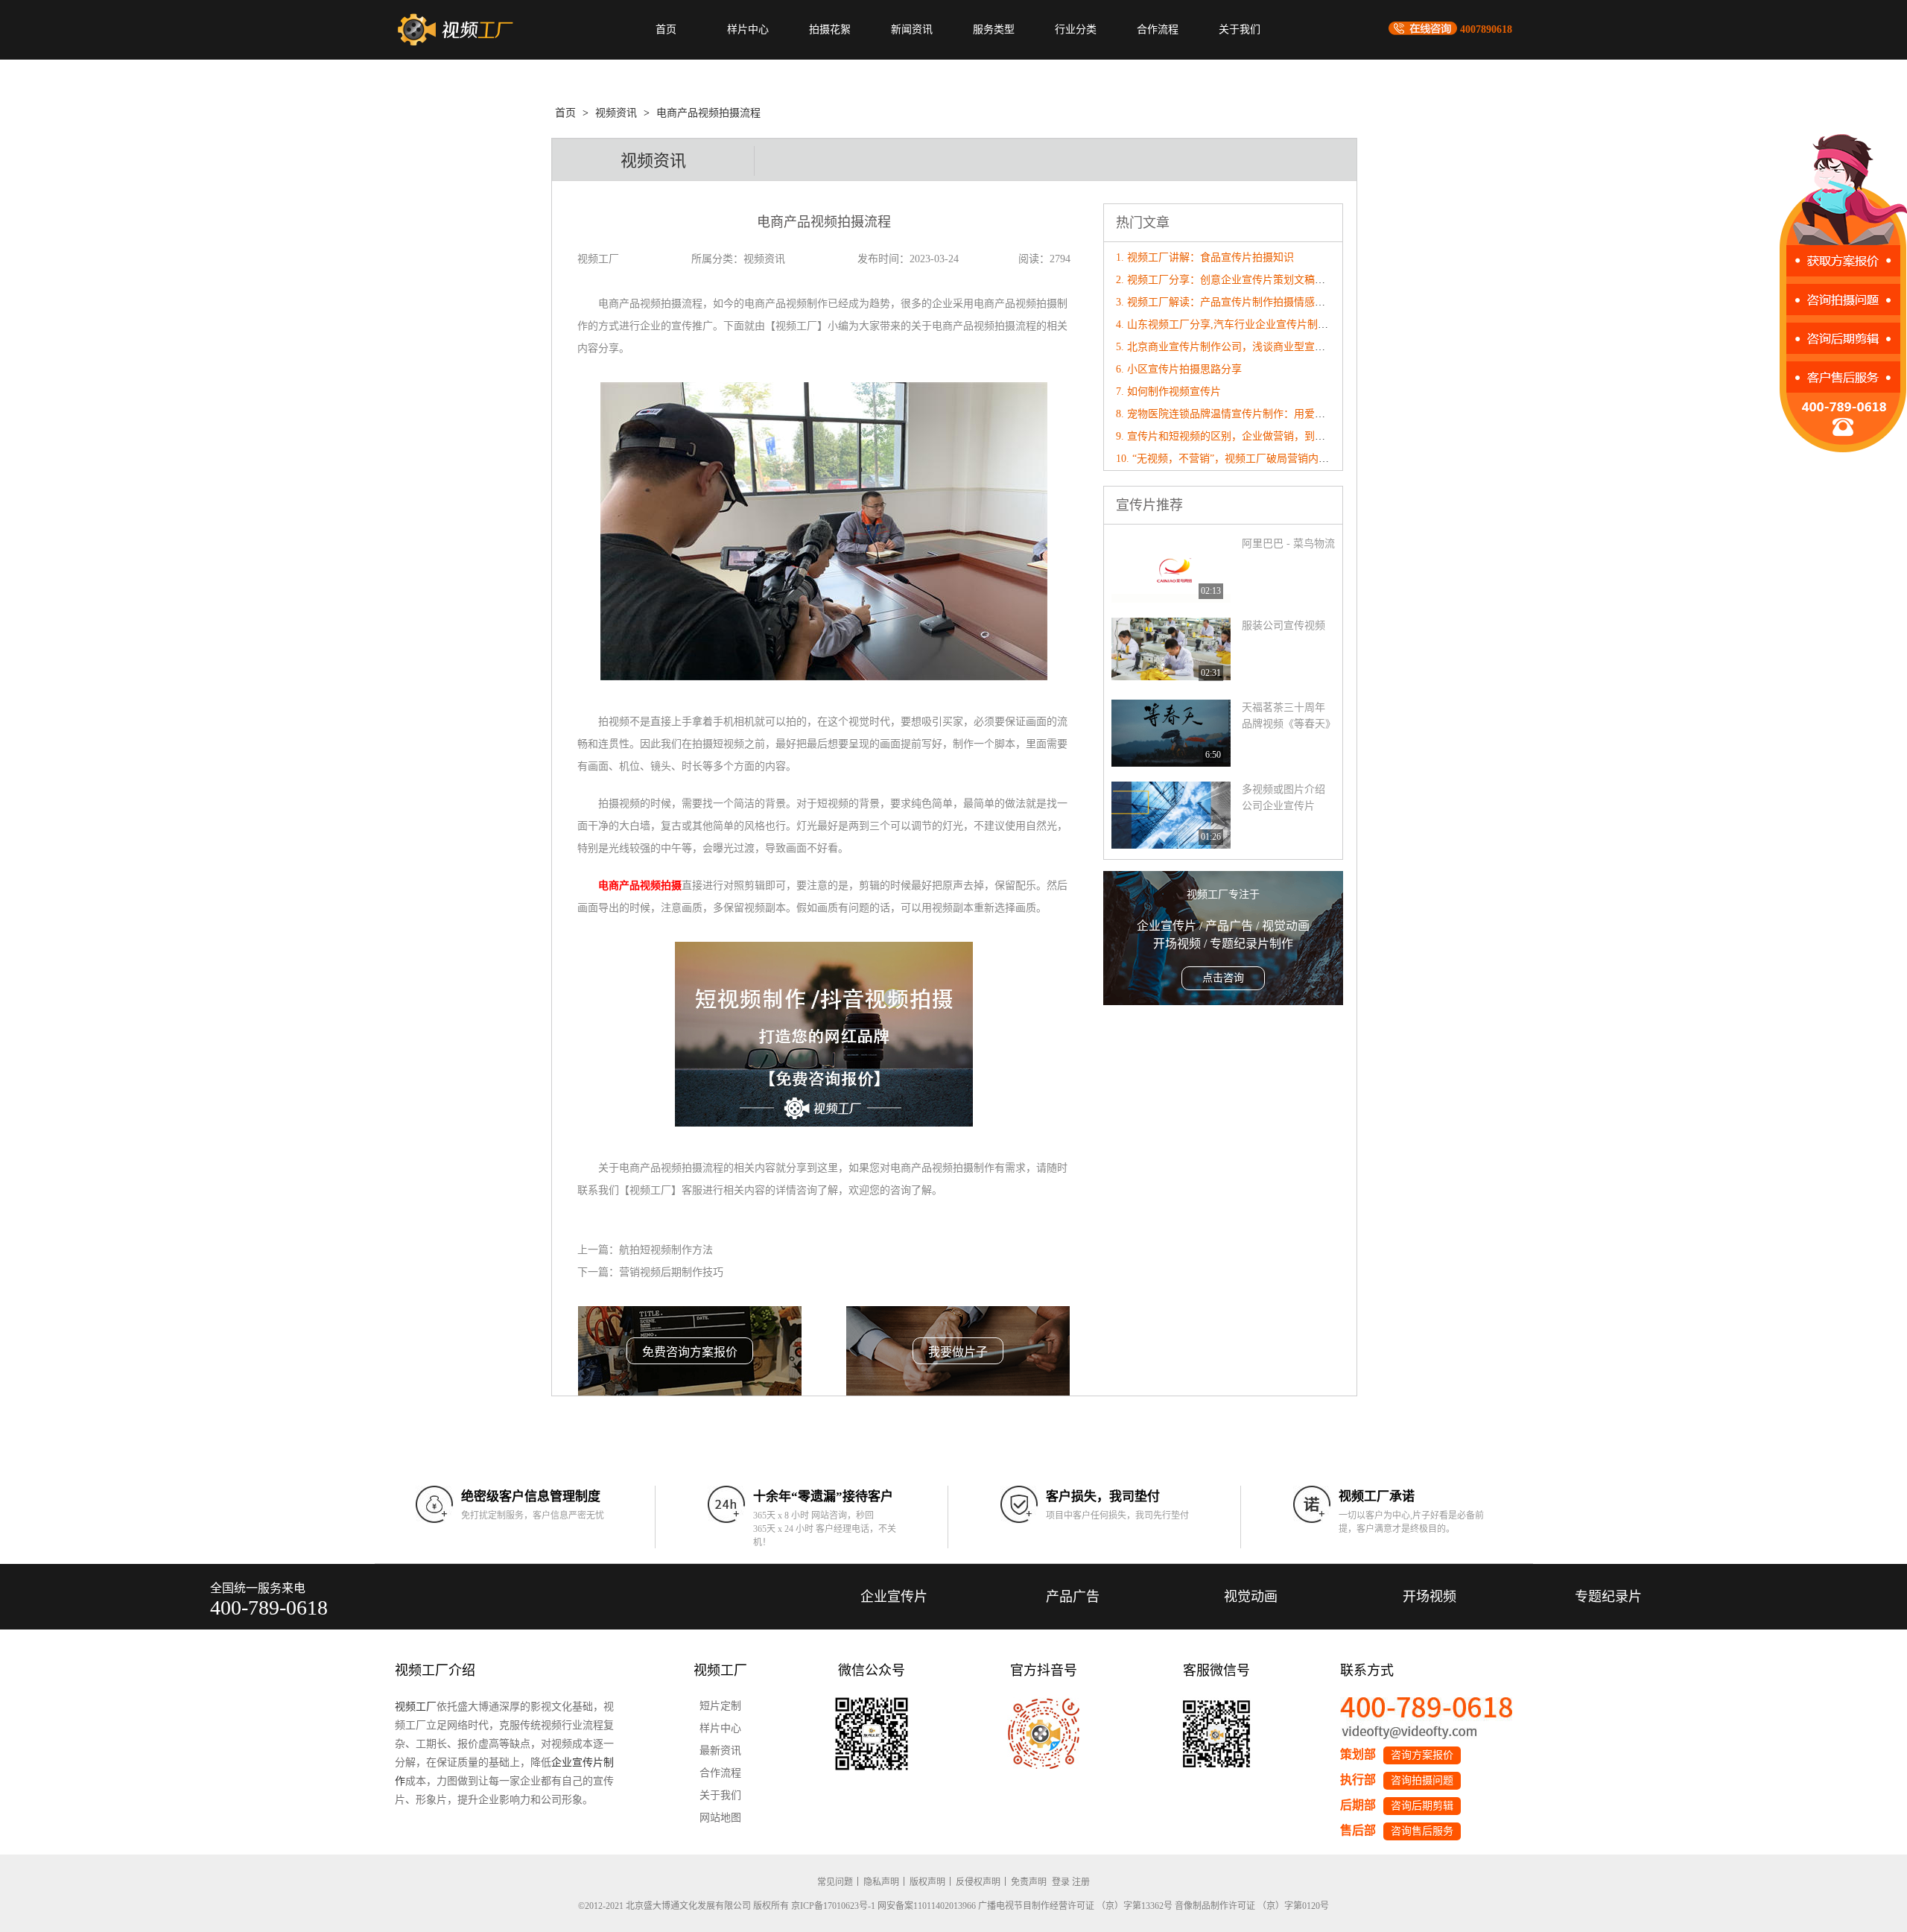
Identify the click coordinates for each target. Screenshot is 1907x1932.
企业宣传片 (894, 1597)
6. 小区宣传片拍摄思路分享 (1179, 369)
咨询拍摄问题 (1422, 1780)
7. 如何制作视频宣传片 (1168, 392)
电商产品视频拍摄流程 (708, 113)
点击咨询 (1223, 978)
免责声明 (1029, 1882)
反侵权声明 (978, 1882)
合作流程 (1158, 29)
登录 (1061, 1882)
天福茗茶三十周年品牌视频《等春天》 (1288, 716)
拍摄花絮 (830, 29)
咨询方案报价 (1422, 1755)
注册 (1081, 1882)
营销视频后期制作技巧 (671, 1272)
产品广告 (1073, 1597)
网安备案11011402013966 (927, 1906)
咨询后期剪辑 (1422, 1806)
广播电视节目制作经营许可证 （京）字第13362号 (1075, 1906)
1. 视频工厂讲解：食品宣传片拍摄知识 (1205, 257)
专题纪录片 (1608, 1597)
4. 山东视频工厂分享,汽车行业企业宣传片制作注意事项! (1245, 324)
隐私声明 (881, 1882)
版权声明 (927, 1882)
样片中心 (748, 29)
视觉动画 (1251, 1597)
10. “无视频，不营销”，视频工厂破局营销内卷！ (1228, 459)
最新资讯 (720, 1751)
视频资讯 (616, 113)
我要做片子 (958, 1352)
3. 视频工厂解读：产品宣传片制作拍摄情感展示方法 (1236, 302)
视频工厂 (416, 1707)
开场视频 (1430, 1597)
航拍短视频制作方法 (666, 1250)
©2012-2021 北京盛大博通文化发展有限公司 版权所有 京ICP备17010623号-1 (727, 1906)
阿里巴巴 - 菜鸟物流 (1288, 544)
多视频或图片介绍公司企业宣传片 (1284, 798)
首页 (666, 29)
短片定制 (720, 1706)
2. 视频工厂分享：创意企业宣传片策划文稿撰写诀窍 (1236, 280)
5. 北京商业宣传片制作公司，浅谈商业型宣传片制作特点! (1248, 347)
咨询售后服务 (1422, 1831)
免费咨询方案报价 (690, 1352)
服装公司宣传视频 (1284, 625)
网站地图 (720, 1818)
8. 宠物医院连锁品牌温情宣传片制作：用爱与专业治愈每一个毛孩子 (1273, 414)
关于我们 (1240, 29)
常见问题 (835, 1882)
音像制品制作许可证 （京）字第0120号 (1252, 1906)
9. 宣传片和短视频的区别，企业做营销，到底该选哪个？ (1247, 436)
